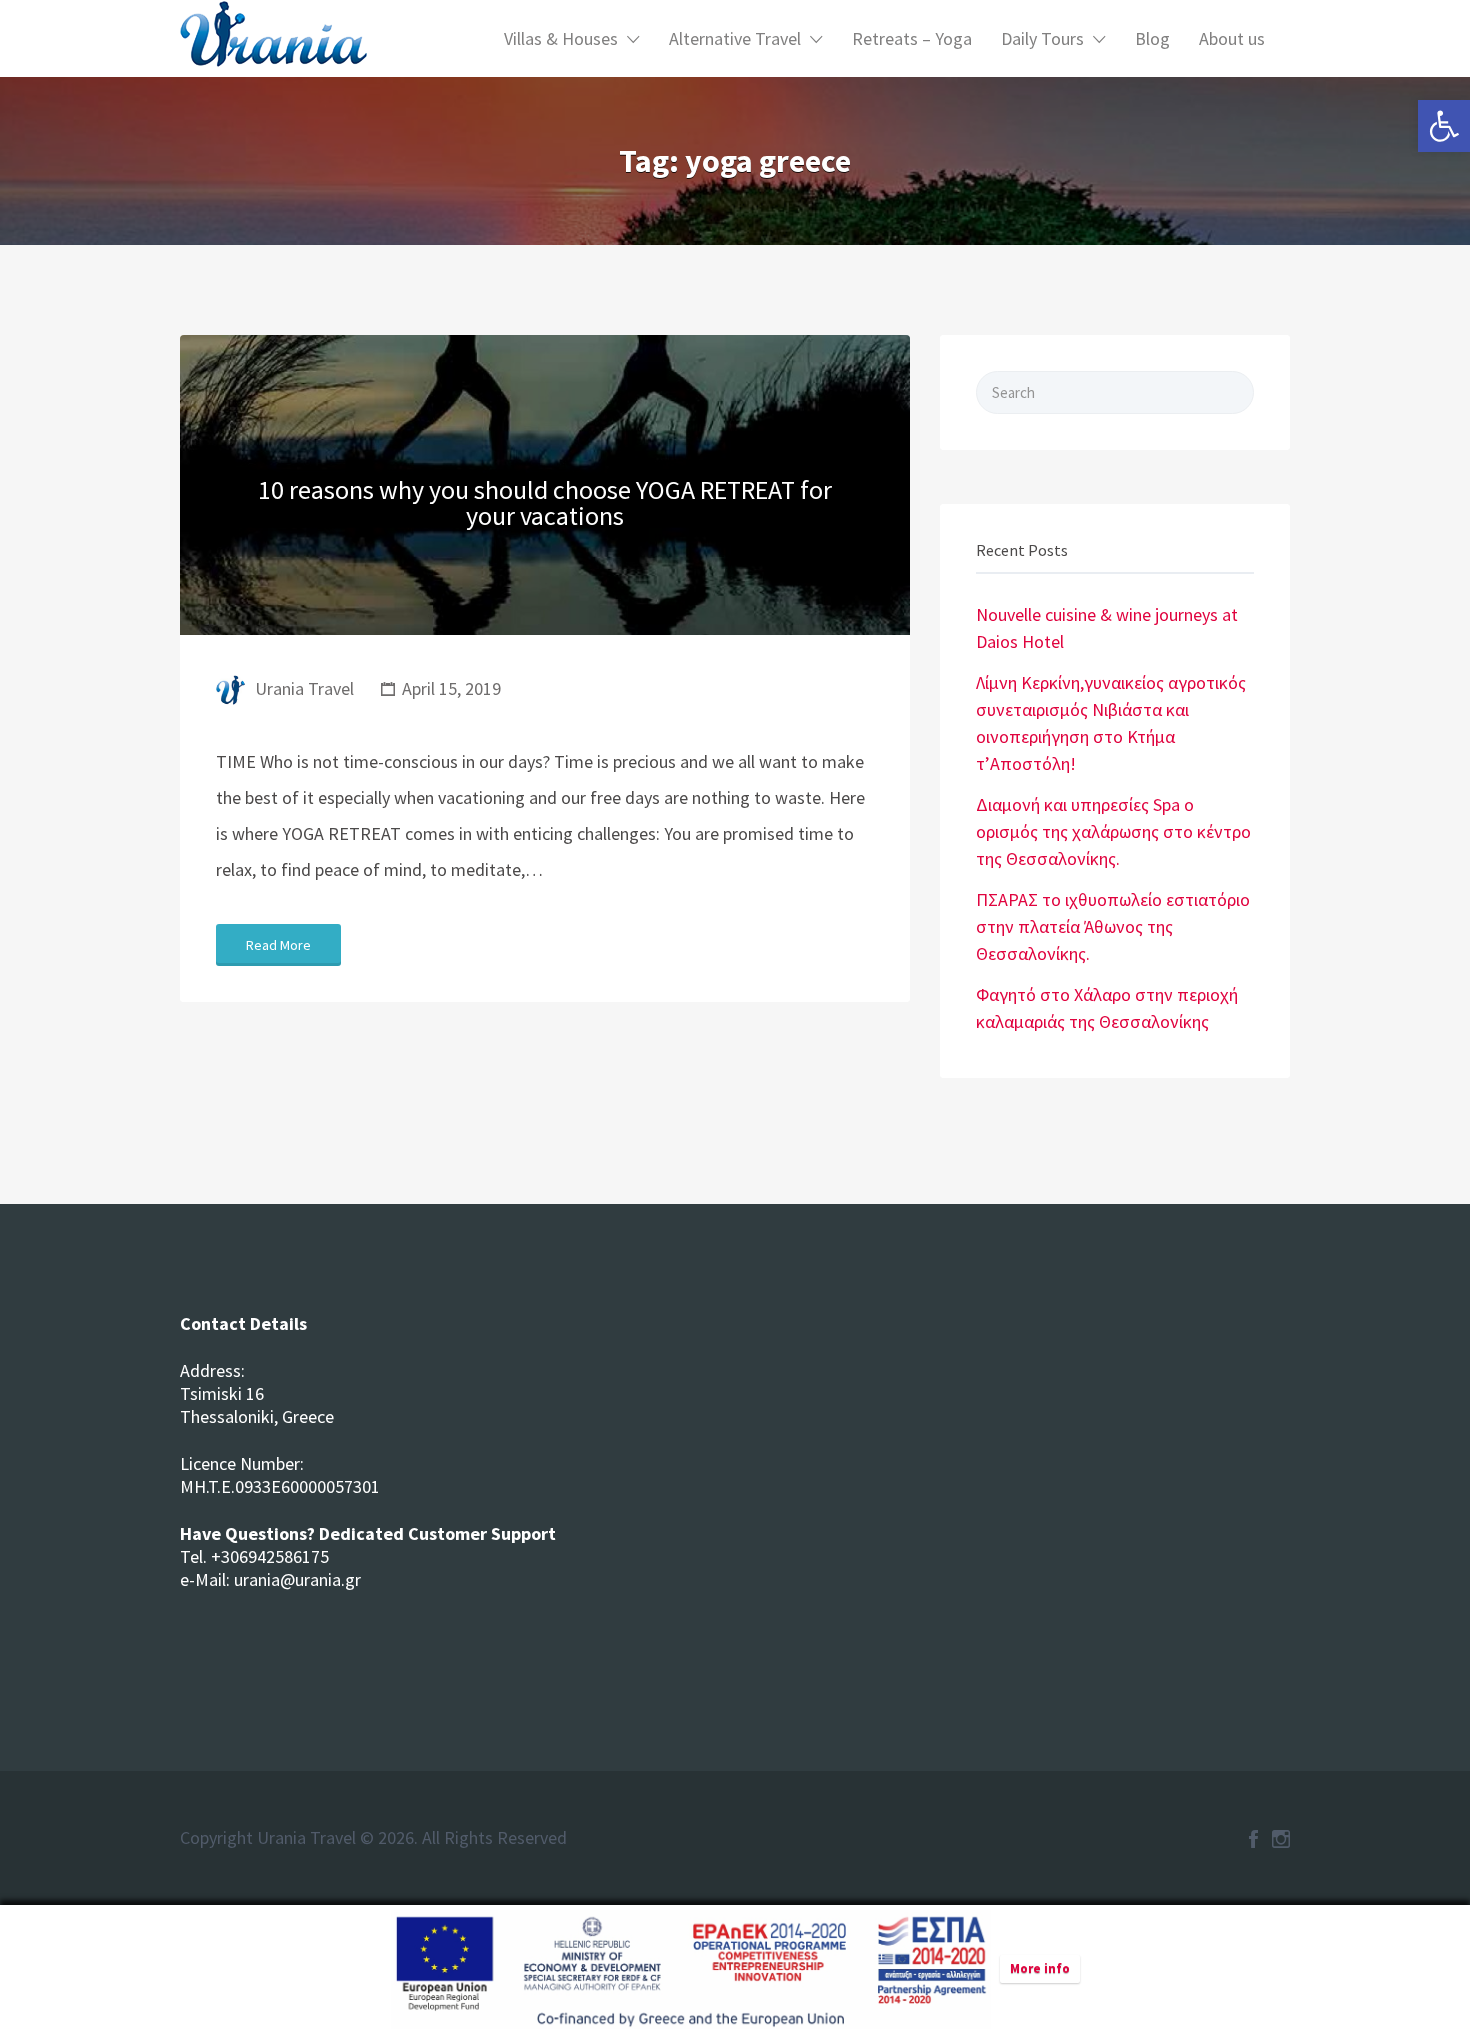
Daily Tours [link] (1042, 38)
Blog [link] (1152, 38)
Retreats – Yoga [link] (912, 38)
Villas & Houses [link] (561, 38)
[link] (1444, 126)
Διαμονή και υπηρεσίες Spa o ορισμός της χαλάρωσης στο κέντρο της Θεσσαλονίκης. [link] (1113, 831)
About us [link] (1232, 38)
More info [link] (1040, 1968)
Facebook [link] (1253, 1839)
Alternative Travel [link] (735, 38)
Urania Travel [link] (304, 688)
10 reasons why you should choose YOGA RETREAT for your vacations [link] (545, 502)
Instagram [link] (1281, 1839)
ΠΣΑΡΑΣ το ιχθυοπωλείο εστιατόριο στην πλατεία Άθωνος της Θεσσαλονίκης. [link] (1113, 926)
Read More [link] (278, 945)
